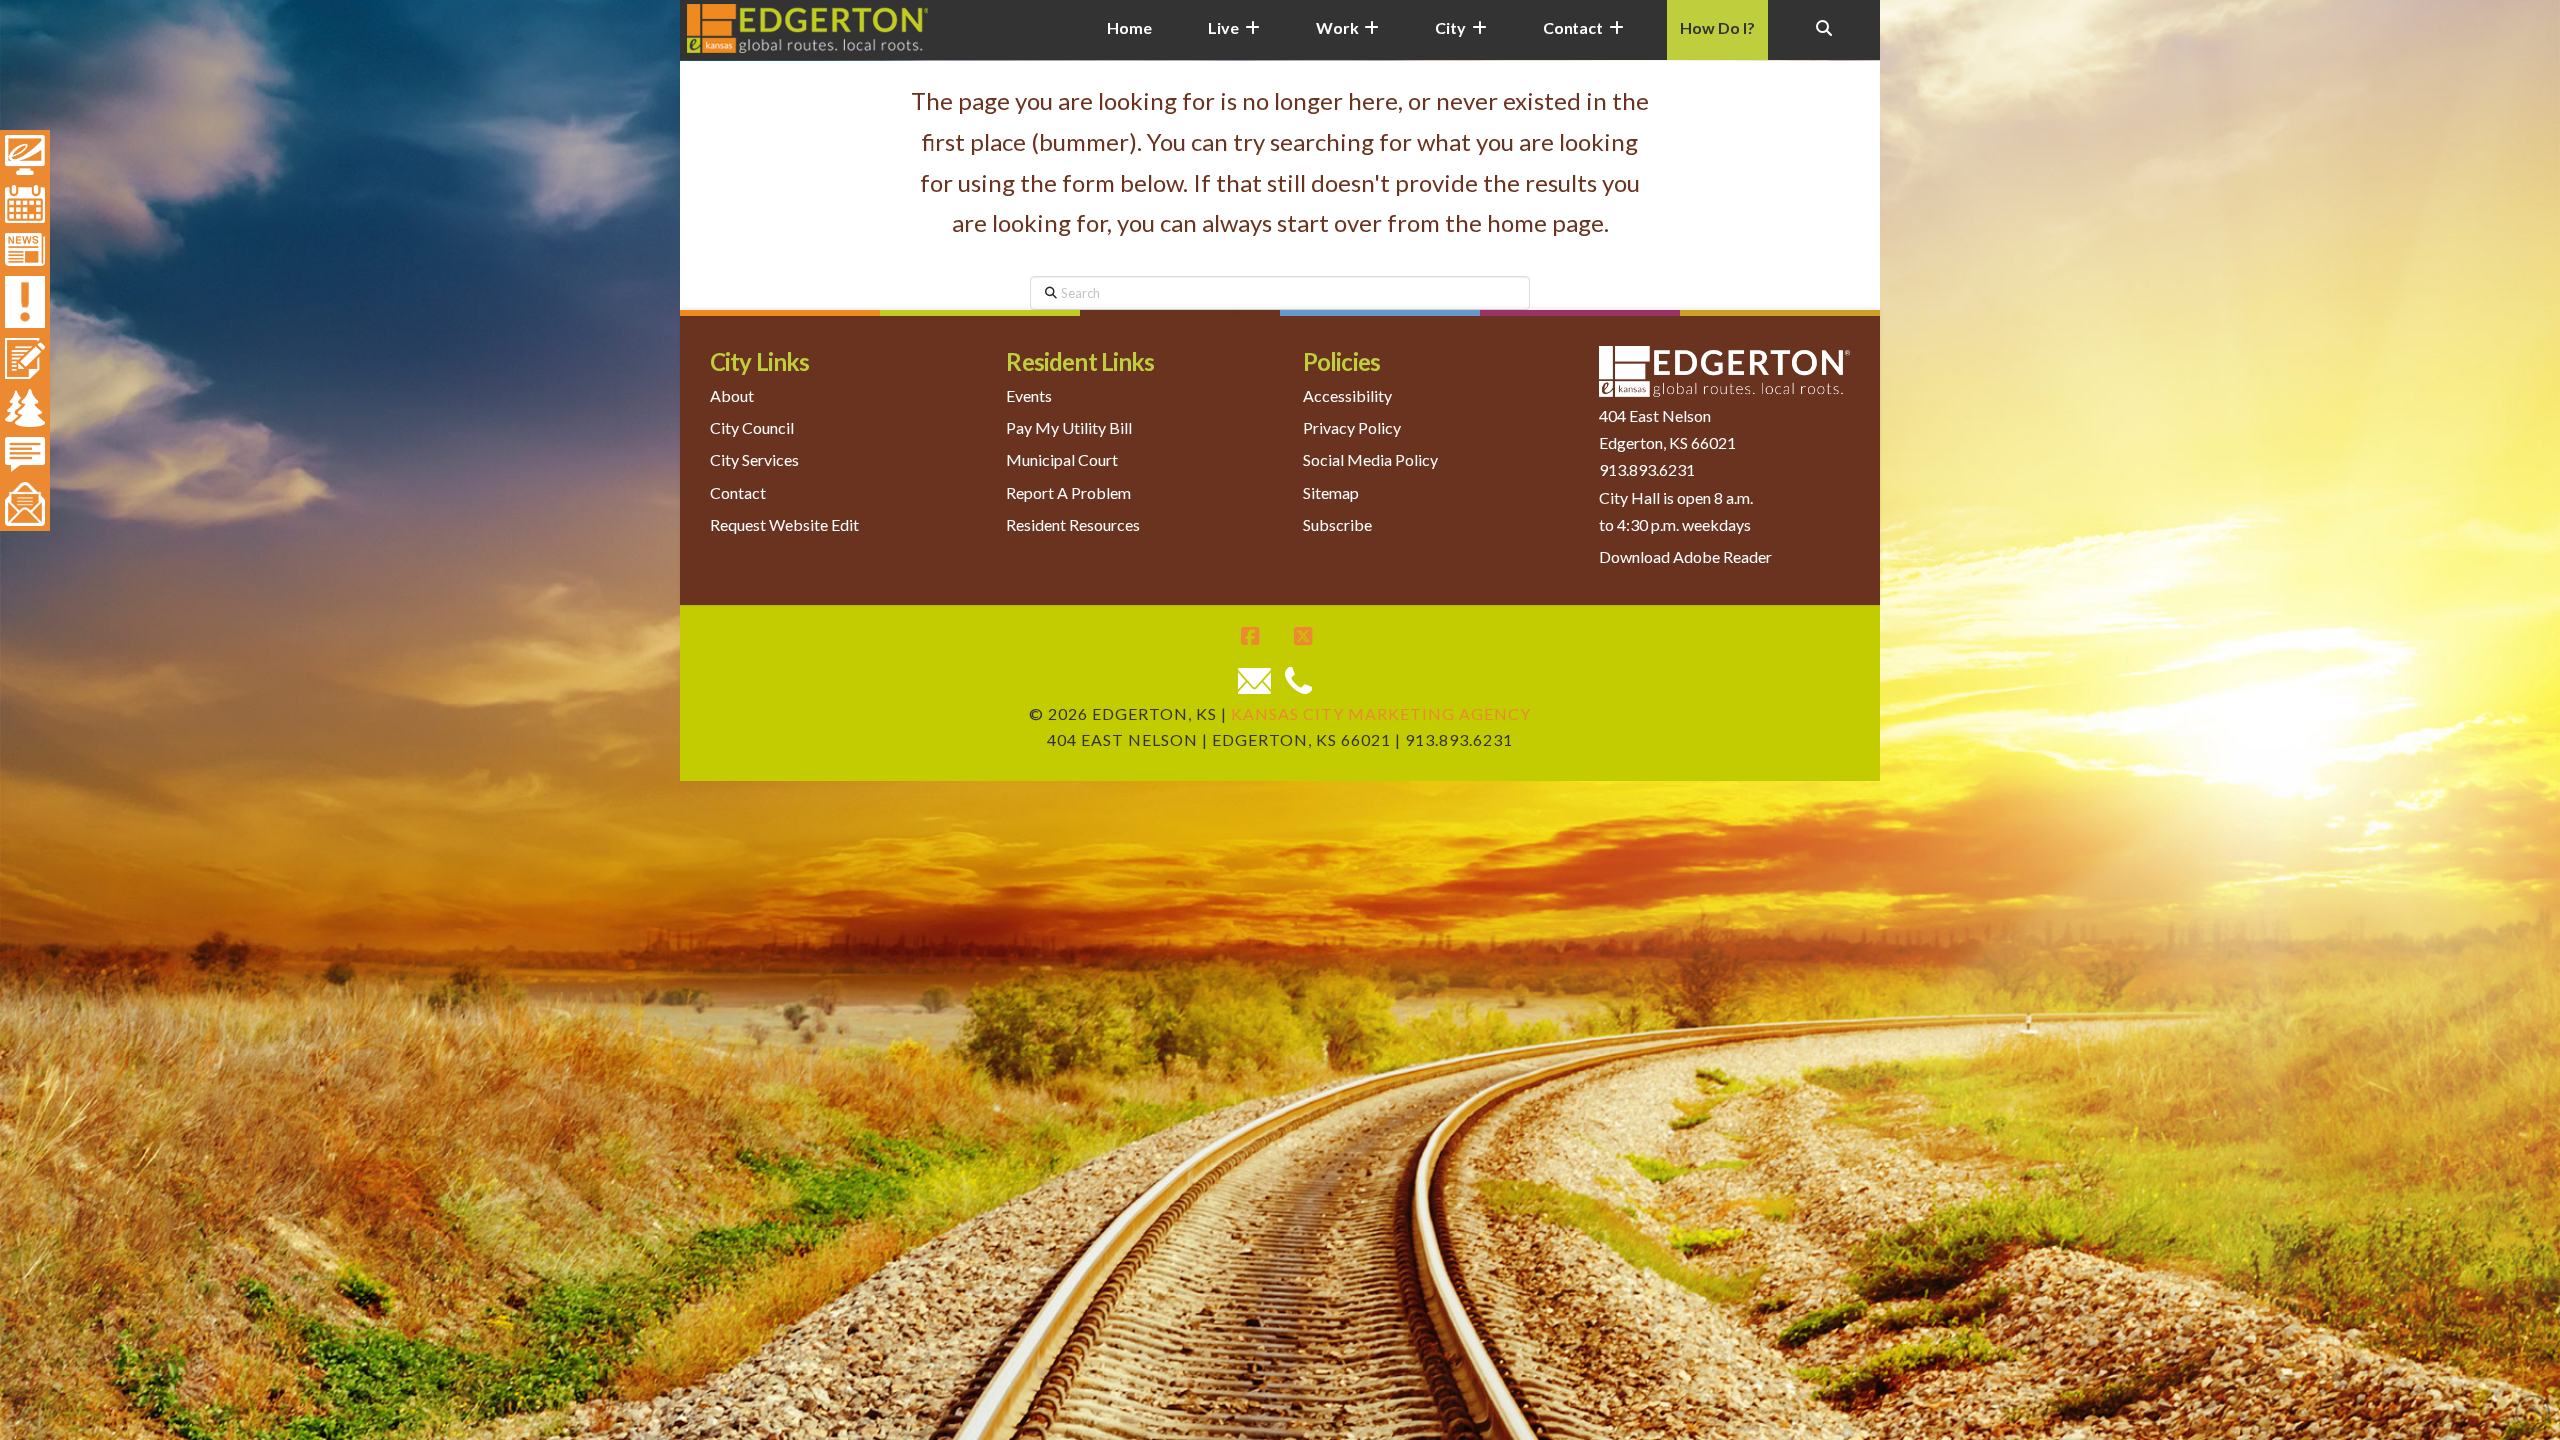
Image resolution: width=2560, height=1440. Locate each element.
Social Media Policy (1370, 459)
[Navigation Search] (1824, 40)
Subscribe (1337, 524)
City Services (754, 459)
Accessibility (1347, 395)
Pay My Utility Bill (1069, 427)
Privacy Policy (1352, 427)
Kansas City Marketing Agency (1381, 713)
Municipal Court (1062, 459)
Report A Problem (1068, 492)
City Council (752, 427)
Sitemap (1331, 492)
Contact (738, 492)
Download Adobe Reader (1685, 556)
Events (1029, 395)
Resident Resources (1073, 524)
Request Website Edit (784, 524)
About (732, 395)
